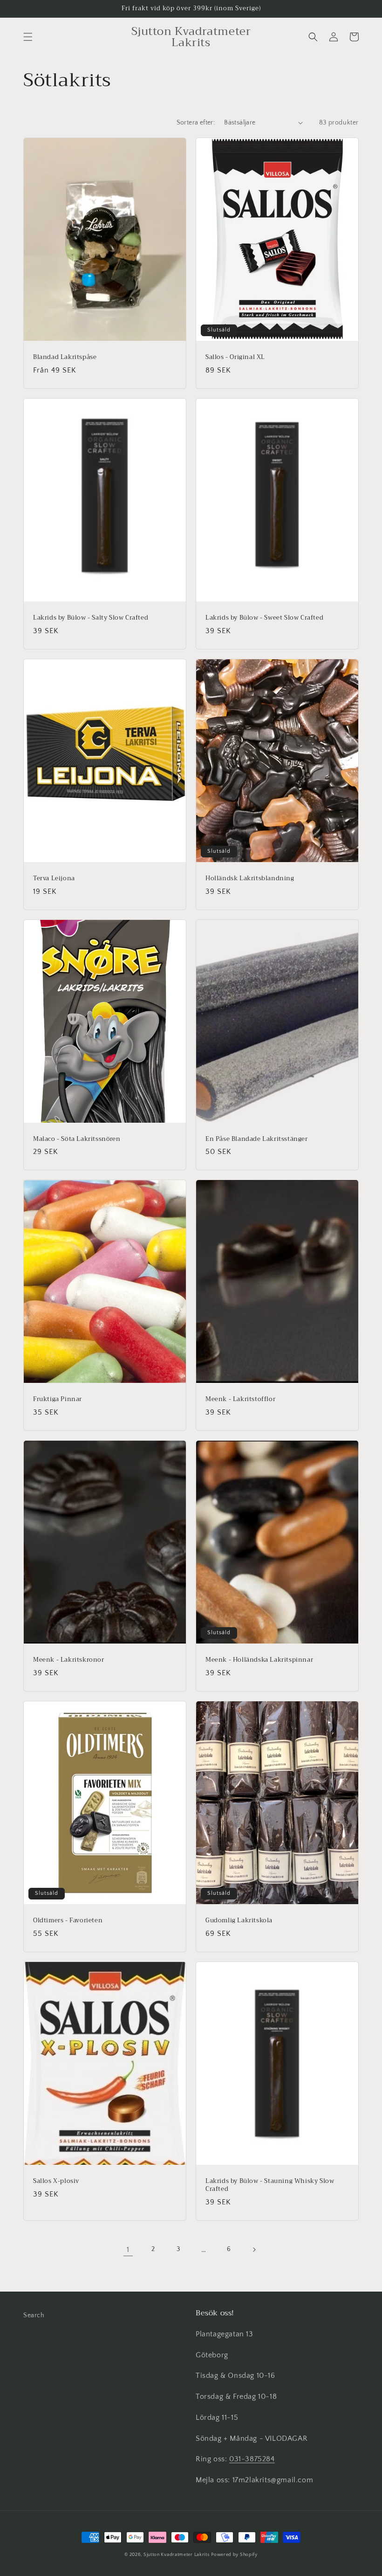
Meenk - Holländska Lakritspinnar (259, 1660)
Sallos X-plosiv (56, 2181)
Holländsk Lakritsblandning (250, 879)
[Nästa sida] (254, 2250)
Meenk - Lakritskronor (69, 1660)
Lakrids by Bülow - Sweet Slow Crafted (264, 618)
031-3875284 (252, 2459)
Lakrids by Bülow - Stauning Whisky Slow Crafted (270, 2185)
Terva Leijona (54, 879)
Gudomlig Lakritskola (239, 1921)
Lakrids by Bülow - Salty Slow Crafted (91, 618)
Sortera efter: (196, 123)
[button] (28, 37)
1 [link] (128, 2250)
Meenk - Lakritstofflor (240, 1399)
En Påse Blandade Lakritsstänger (257, 1139)
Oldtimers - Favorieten (68, 1921)
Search (34, 2315)
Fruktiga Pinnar (58, 1399)
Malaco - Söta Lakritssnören (77, 1139)
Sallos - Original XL (235, 357)
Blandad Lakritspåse (65, 357)
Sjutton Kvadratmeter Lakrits (177, 2555)
